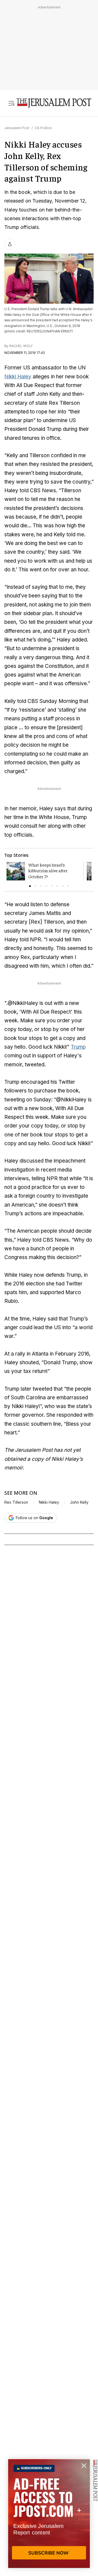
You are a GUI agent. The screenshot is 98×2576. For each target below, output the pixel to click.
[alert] (49, 2513)
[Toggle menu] (11, 103)
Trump (78, 1047)
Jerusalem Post (17, 128)
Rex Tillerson (16, 1502)
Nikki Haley (18, 377)
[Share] (10, 244)
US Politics (43, 128)
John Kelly (79, 1502)
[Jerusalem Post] (54, 103)
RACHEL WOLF (21, 346)
